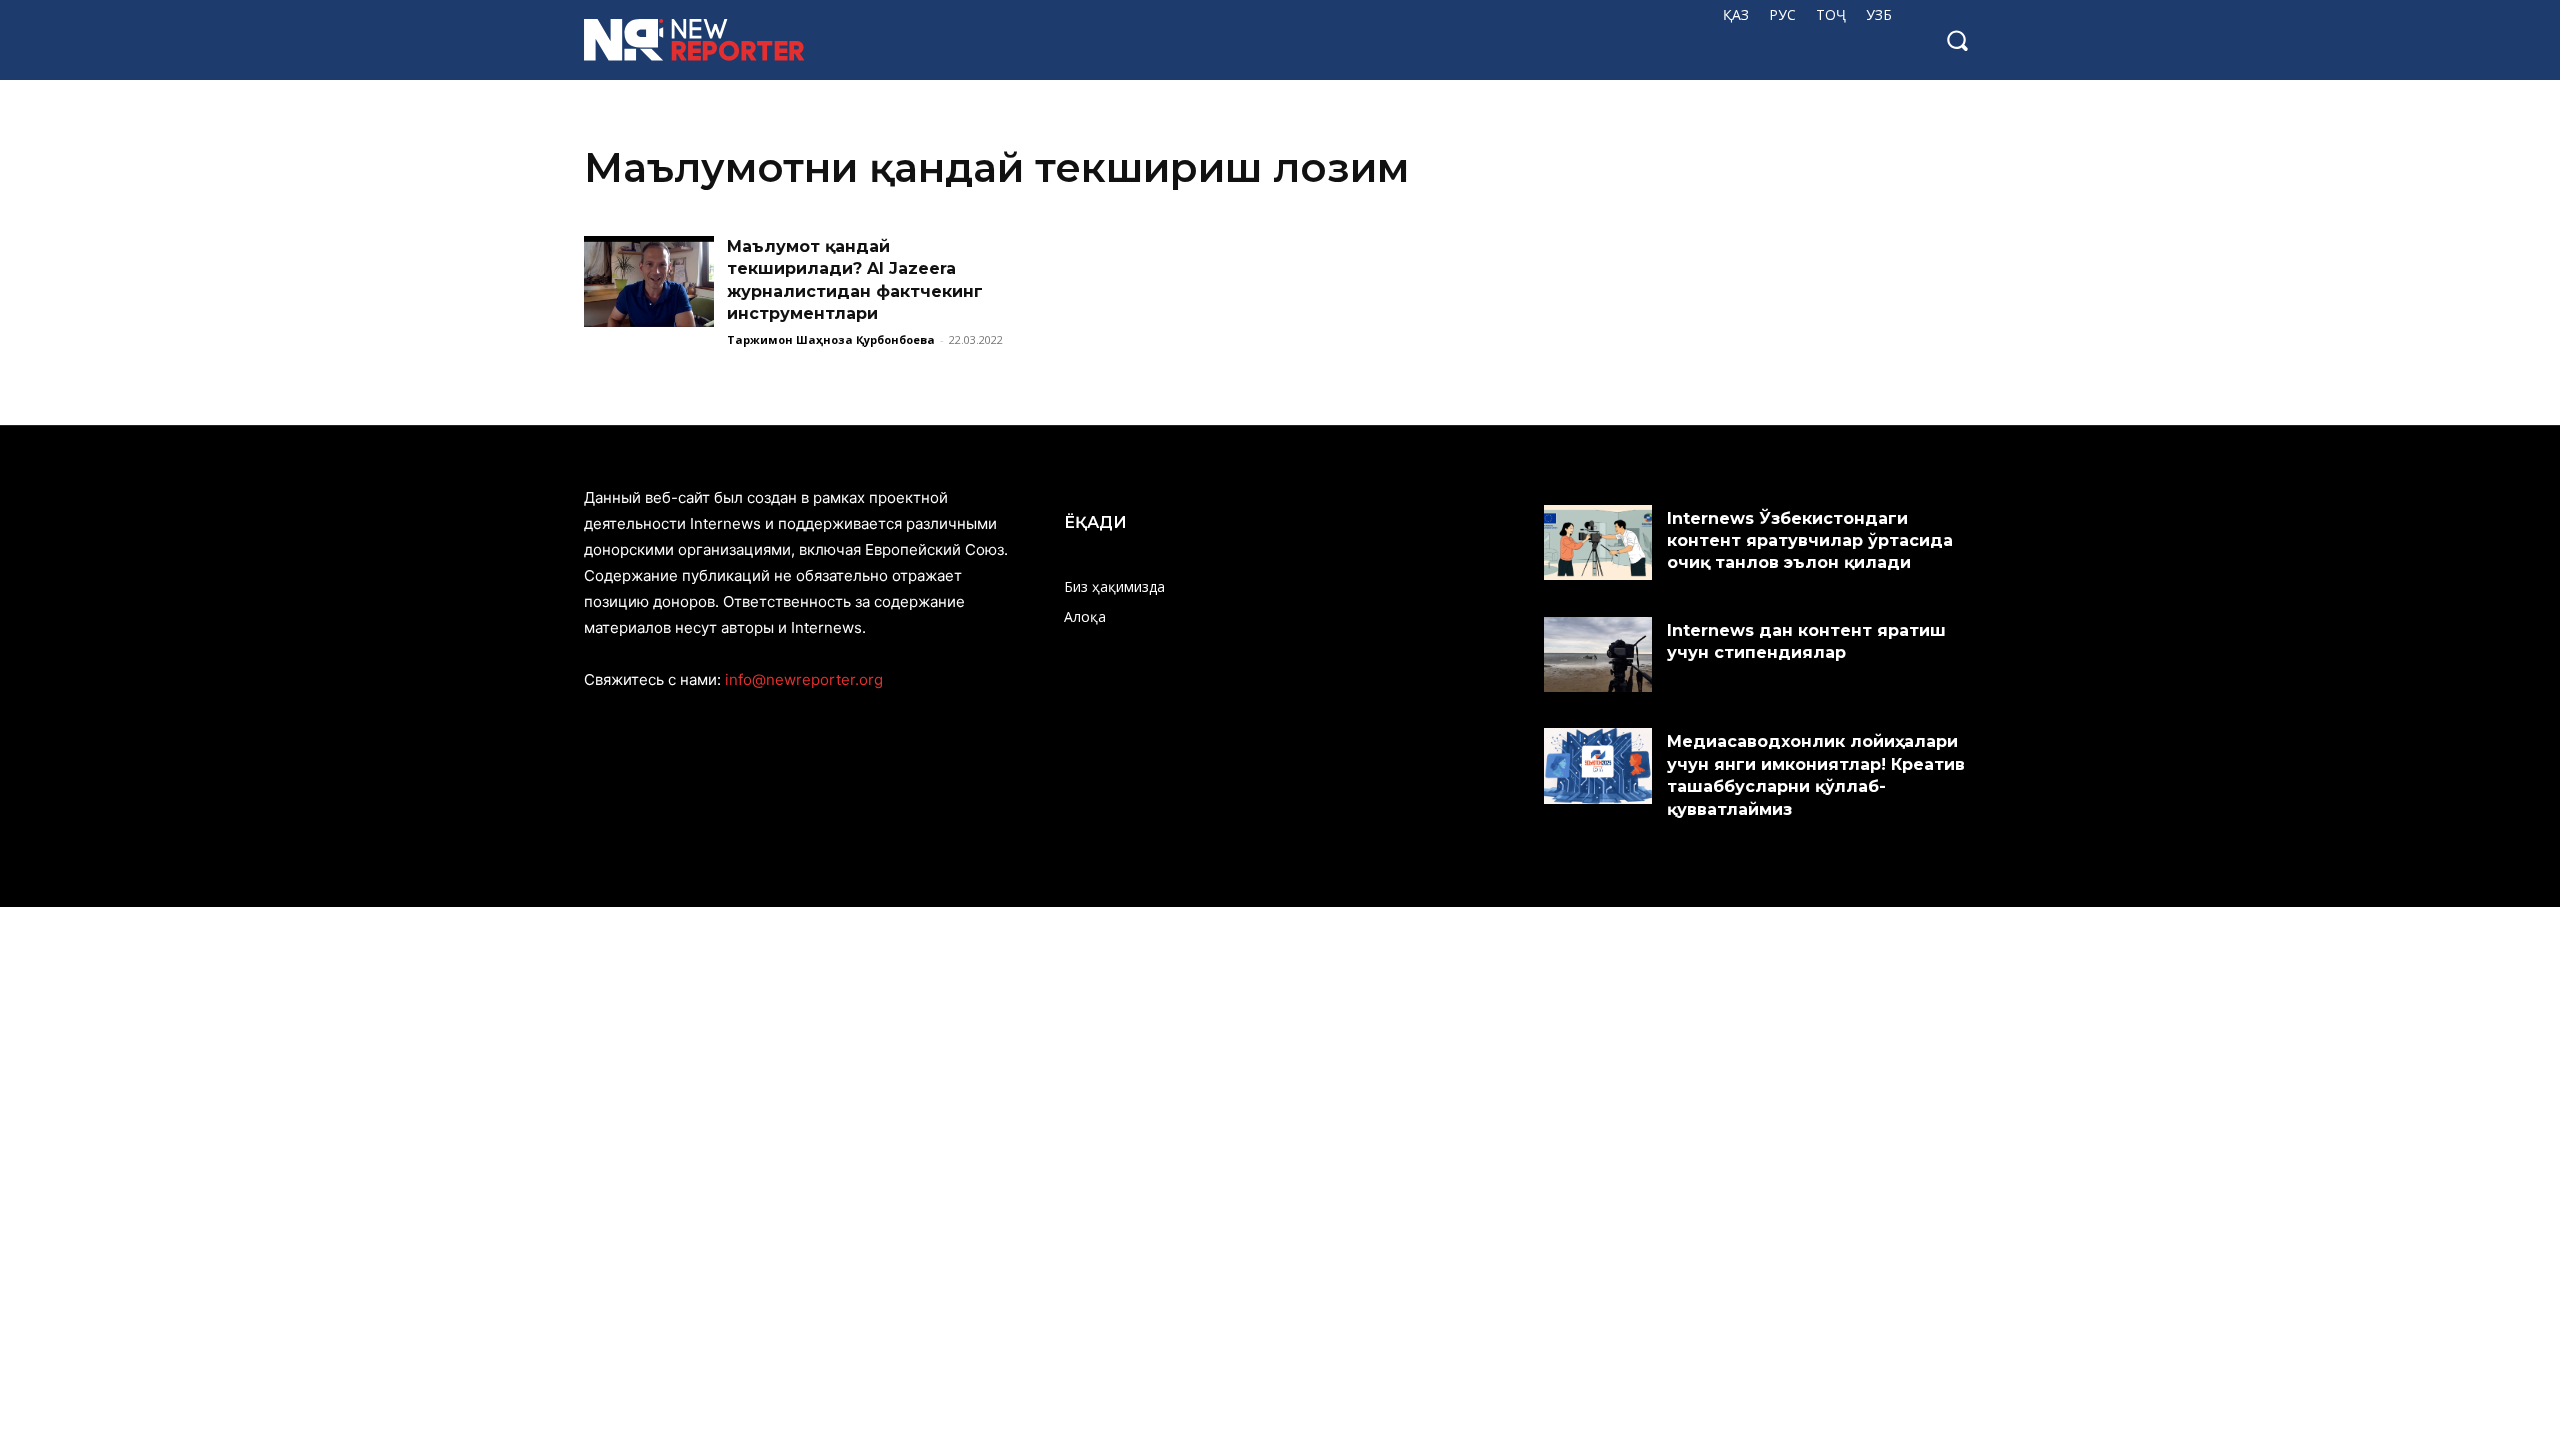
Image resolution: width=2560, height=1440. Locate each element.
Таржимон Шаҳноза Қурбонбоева (831, 339)
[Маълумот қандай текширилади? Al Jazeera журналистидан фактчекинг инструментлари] (649, 281)
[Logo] (709, 40)
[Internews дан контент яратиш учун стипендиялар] (1598, 655)
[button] (1957, 40)
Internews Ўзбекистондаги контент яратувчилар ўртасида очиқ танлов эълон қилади (1810, 541)
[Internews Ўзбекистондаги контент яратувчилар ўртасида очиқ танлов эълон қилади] (1598, 543)
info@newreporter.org (804, 679)
